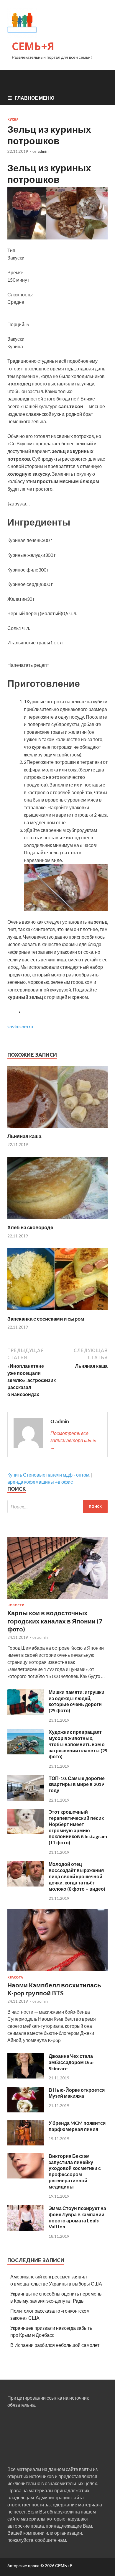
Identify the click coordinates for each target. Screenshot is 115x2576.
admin (43, 151)
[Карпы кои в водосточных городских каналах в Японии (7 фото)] (57, 1600)
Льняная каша (24, 1136)
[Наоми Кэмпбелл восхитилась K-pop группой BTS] (57, 1972)
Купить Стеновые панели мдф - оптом (48, 1475)
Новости (16, 1605)
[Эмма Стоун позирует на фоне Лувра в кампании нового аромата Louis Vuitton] (26, 2229)
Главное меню (35, 98)
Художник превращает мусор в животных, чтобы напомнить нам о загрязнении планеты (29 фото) (78, 1744)
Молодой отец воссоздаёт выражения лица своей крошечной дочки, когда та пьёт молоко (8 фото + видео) (77, 1876)
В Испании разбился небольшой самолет (55, 2345)
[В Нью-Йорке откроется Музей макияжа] (26, 2110)
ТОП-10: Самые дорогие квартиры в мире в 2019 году (77, 1784)
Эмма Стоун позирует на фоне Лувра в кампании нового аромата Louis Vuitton (77, 2217)
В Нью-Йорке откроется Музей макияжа (77, 2093)
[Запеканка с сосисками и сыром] (57, 1312)
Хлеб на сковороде (30, 1227)
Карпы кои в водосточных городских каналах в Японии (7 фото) (55, 1621)
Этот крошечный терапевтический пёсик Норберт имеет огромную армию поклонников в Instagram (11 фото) (78, 1827)
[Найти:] (57, 1507)
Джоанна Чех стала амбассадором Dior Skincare (72, 2062)
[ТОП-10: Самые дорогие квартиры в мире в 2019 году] (26, 1799)
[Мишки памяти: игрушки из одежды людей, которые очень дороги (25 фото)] (26, 1713)
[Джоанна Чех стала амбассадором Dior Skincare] (26, 2077)
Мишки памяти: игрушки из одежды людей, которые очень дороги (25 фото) (77, 1701)
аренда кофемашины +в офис (40, 1482)
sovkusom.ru (20, 1026)
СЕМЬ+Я (33, 46)
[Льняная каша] (57, 1129)
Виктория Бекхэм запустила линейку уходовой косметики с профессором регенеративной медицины (75, 2171)
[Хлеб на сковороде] (57, 1220)
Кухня (13, 119)
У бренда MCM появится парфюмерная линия (77, 2126)
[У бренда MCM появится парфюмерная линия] (26, 2144)
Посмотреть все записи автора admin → (73, 1440)
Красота (15, 1977)
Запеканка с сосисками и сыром (46, 1319)
